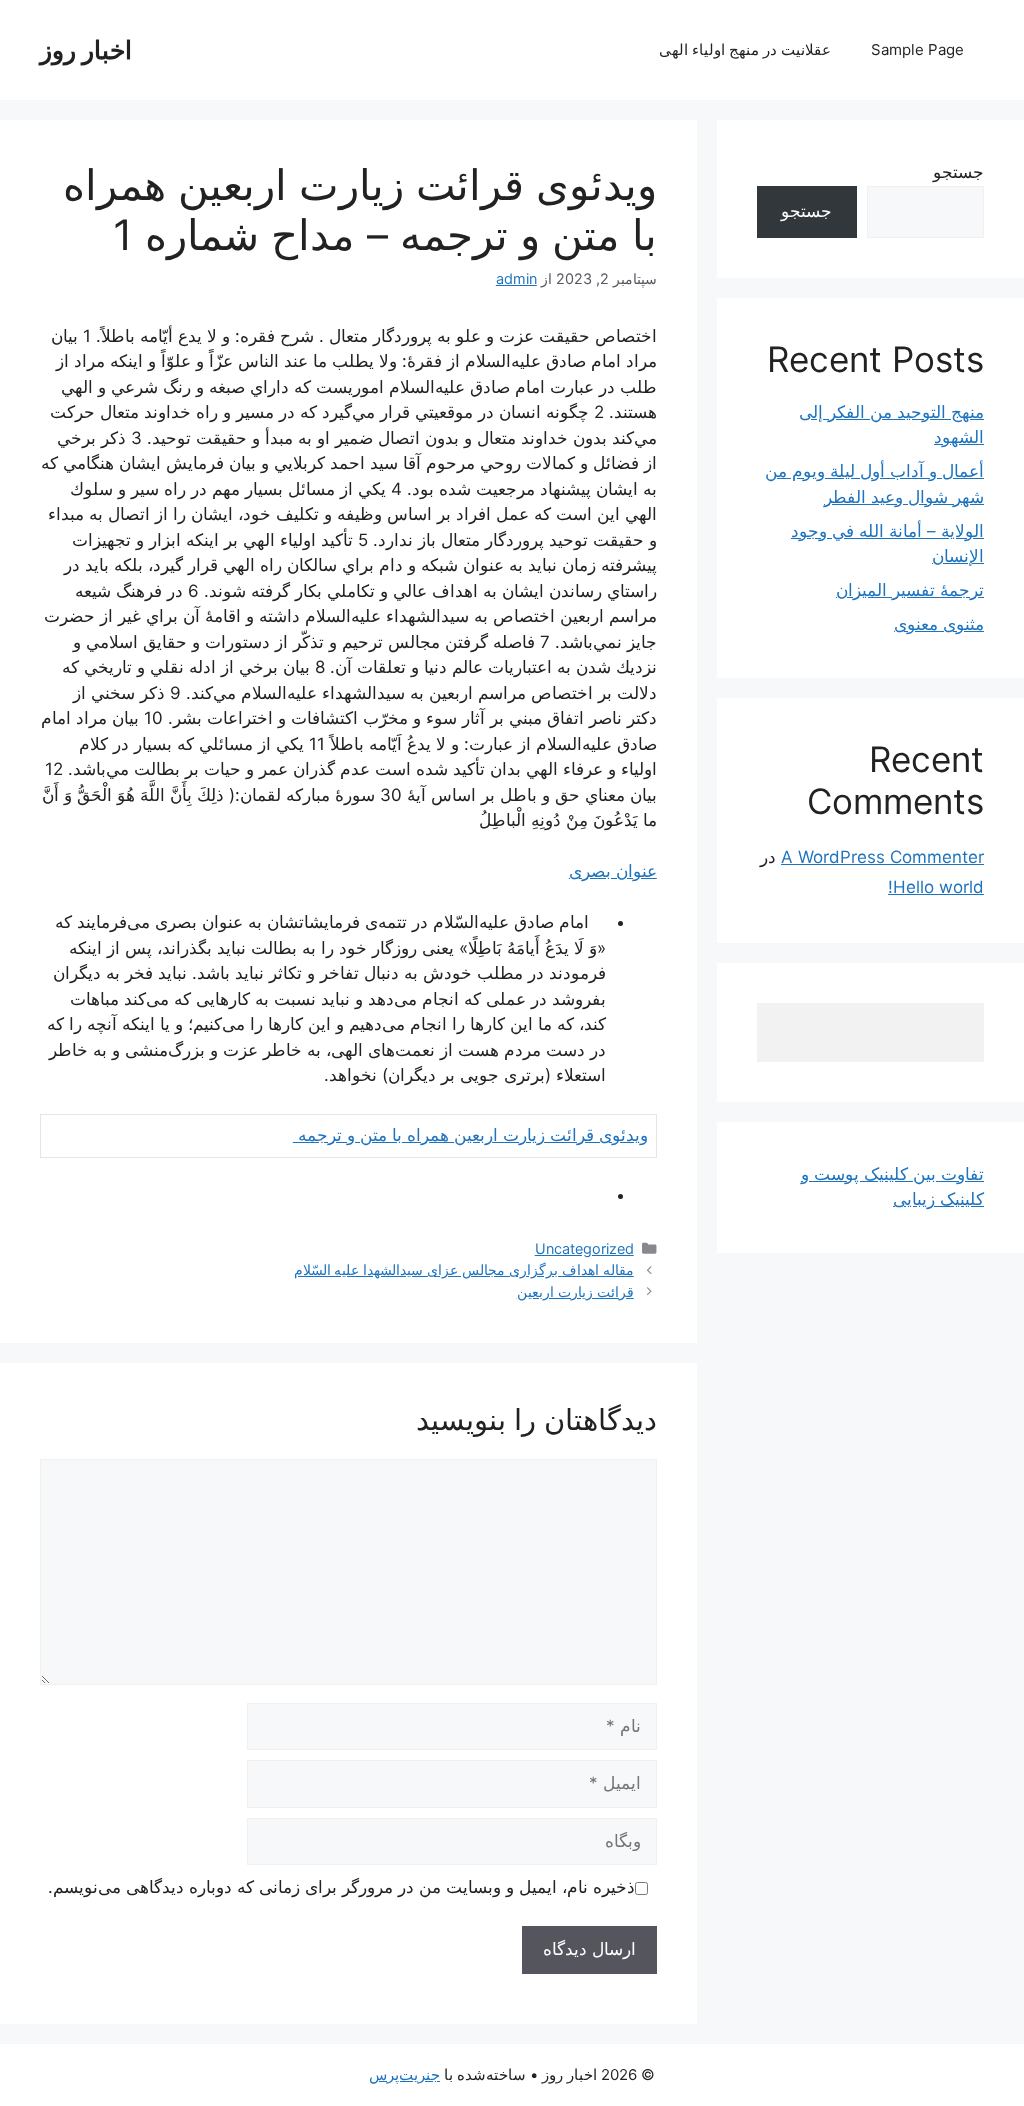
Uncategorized (584, 1248)
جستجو (958, 172)
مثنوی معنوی (939, 624)
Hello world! (936, 887)
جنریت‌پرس (404, 2074)
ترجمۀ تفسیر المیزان (910, 590)
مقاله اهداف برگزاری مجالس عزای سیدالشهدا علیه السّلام (464, 1269)
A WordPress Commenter (882, 857)
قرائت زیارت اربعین (575, 1291)
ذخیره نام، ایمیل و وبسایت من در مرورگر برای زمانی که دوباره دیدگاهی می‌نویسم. (341, 1887)
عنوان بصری (613, 871)
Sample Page (917, 49)
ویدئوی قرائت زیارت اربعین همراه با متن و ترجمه (470, 1135)
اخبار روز (86, 50)
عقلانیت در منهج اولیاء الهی (745, 49)
